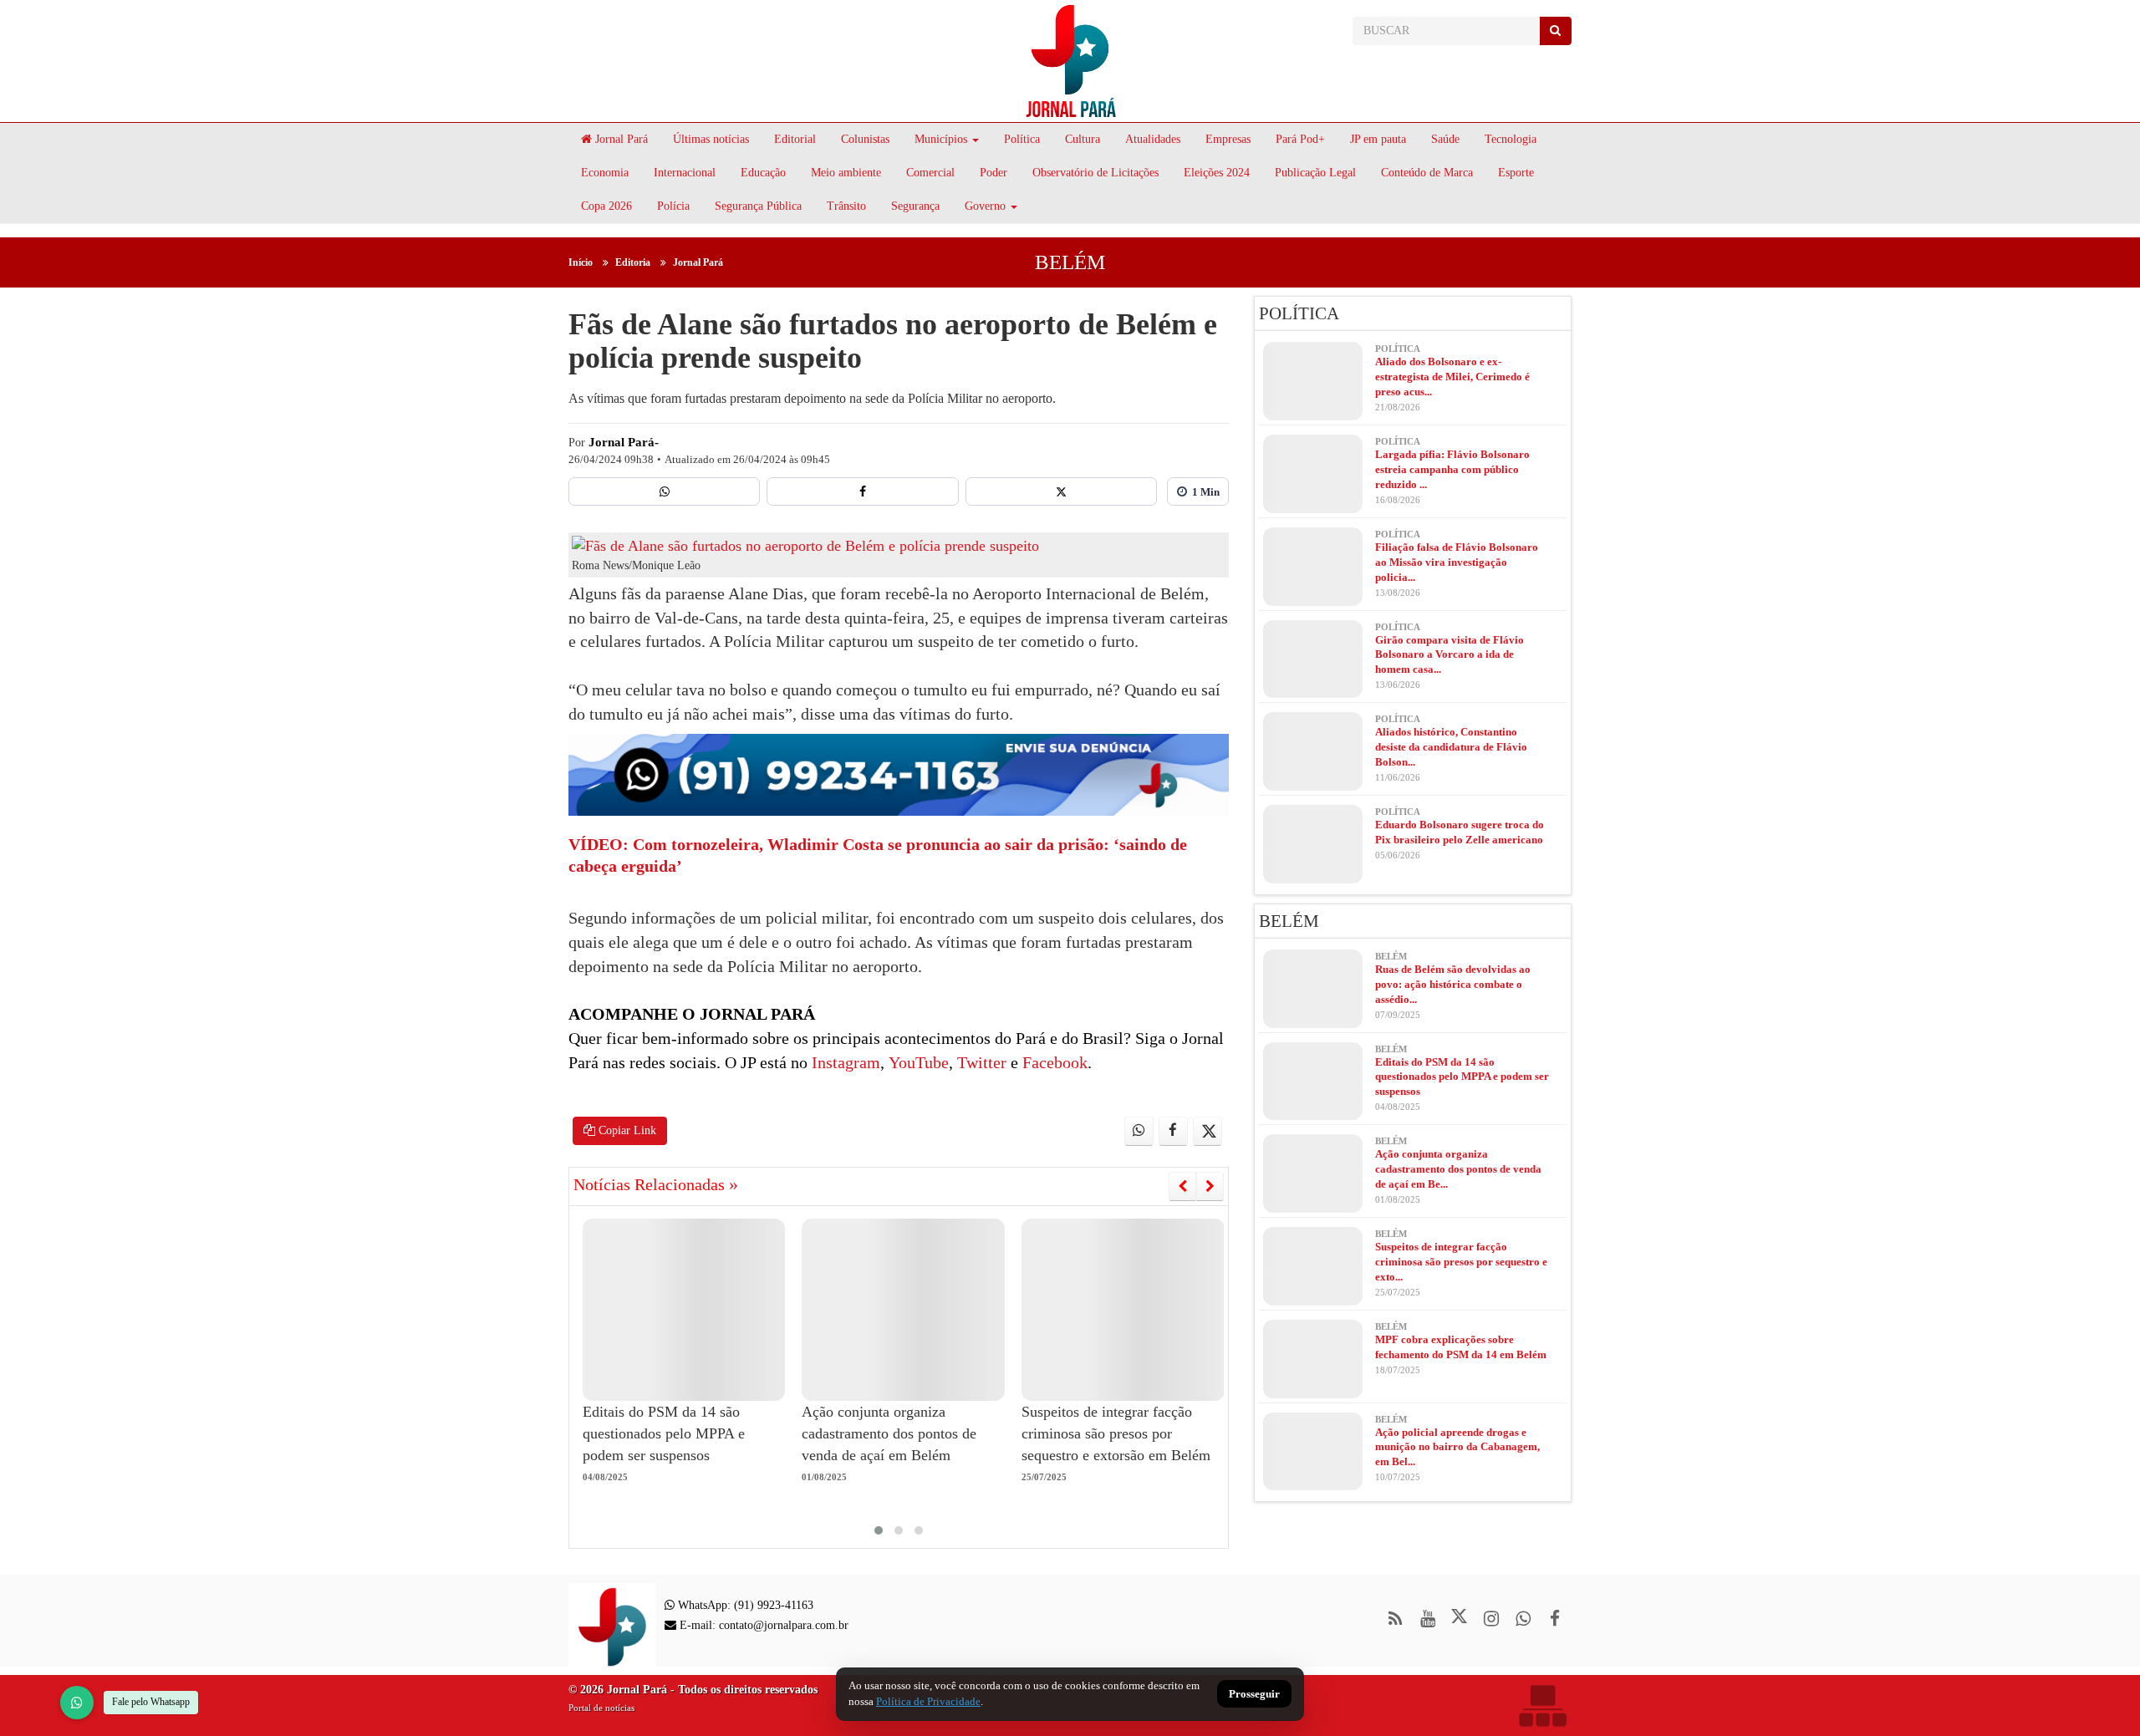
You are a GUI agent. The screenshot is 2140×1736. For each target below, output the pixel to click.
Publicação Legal (1315, 173)
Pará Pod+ (1300, 139)
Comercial (930, 173)
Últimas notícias (711, 139)
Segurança (915, 206)
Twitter (980, 1062)
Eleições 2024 (1217, 173)
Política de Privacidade (928, 1701)
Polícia (673, 206)
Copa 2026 (606, 206)
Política (1022, 139)
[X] (1061, 491)
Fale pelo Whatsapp (151, 1702)
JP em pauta (1378, 139)
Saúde (1445, 139)
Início (581, 262)
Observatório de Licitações (1095, 173)
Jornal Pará (620, 139)
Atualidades (1153, 139)
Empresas (1228, 139)
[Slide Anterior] (1182, 1186)
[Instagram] (1491, 1619)
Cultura (1083, 139)
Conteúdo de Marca (1427, 173)
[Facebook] (862, 491)
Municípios (941, 139)
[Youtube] (1427, 1619)
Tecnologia (1511, 139)
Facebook (1053, 1062)
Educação (763, 173)
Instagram (844, 1062)
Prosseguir (1254, 1695)
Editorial (795, 139)
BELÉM (1070, 262)
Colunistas (865, 139)
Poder (994, 173)
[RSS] (1396, 1619)
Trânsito (846, 206)
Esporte (1516, 173)
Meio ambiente (846, 173)
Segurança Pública (758, 206)
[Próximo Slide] (1210, 1186)
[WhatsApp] (77, 1703)
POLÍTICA (1299, 313)
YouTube (917, 1062)
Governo (985, 206)
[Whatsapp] (664, 491)
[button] (879, 1530)
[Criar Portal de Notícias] (1542, 1705)
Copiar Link (626, 1130)
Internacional (685, 173)
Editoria (633, 262)
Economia (605, 173)
